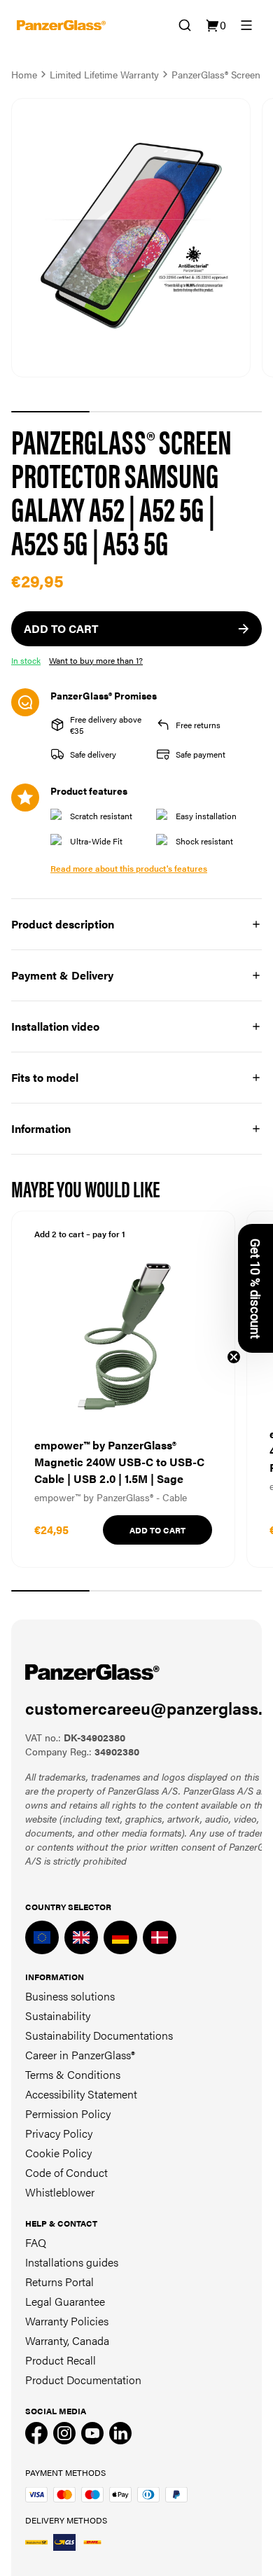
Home (24, 74)
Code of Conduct (66, 2172)
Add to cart (157, 1530)
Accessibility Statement (81, 2094)
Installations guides (72, 2262)
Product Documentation (83, 2380)
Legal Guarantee (65, 2301)
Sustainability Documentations (99, 2035)
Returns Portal (59, 2282)
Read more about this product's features (129, 868)
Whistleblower (60, 2192)
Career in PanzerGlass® (80, 2055)
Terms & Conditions (73, 2074)
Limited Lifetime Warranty (104, 74)
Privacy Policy (59, 2133)
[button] (255, 1288)
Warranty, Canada (67, 2340)
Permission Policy (68, 2114)
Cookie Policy (58, 2153)
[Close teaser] (234, 1357)
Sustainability (58, 2015)
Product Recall (61, 2360)
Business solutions (70, 1996)
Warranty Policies (67, 2321)
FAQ (36, 2242)
